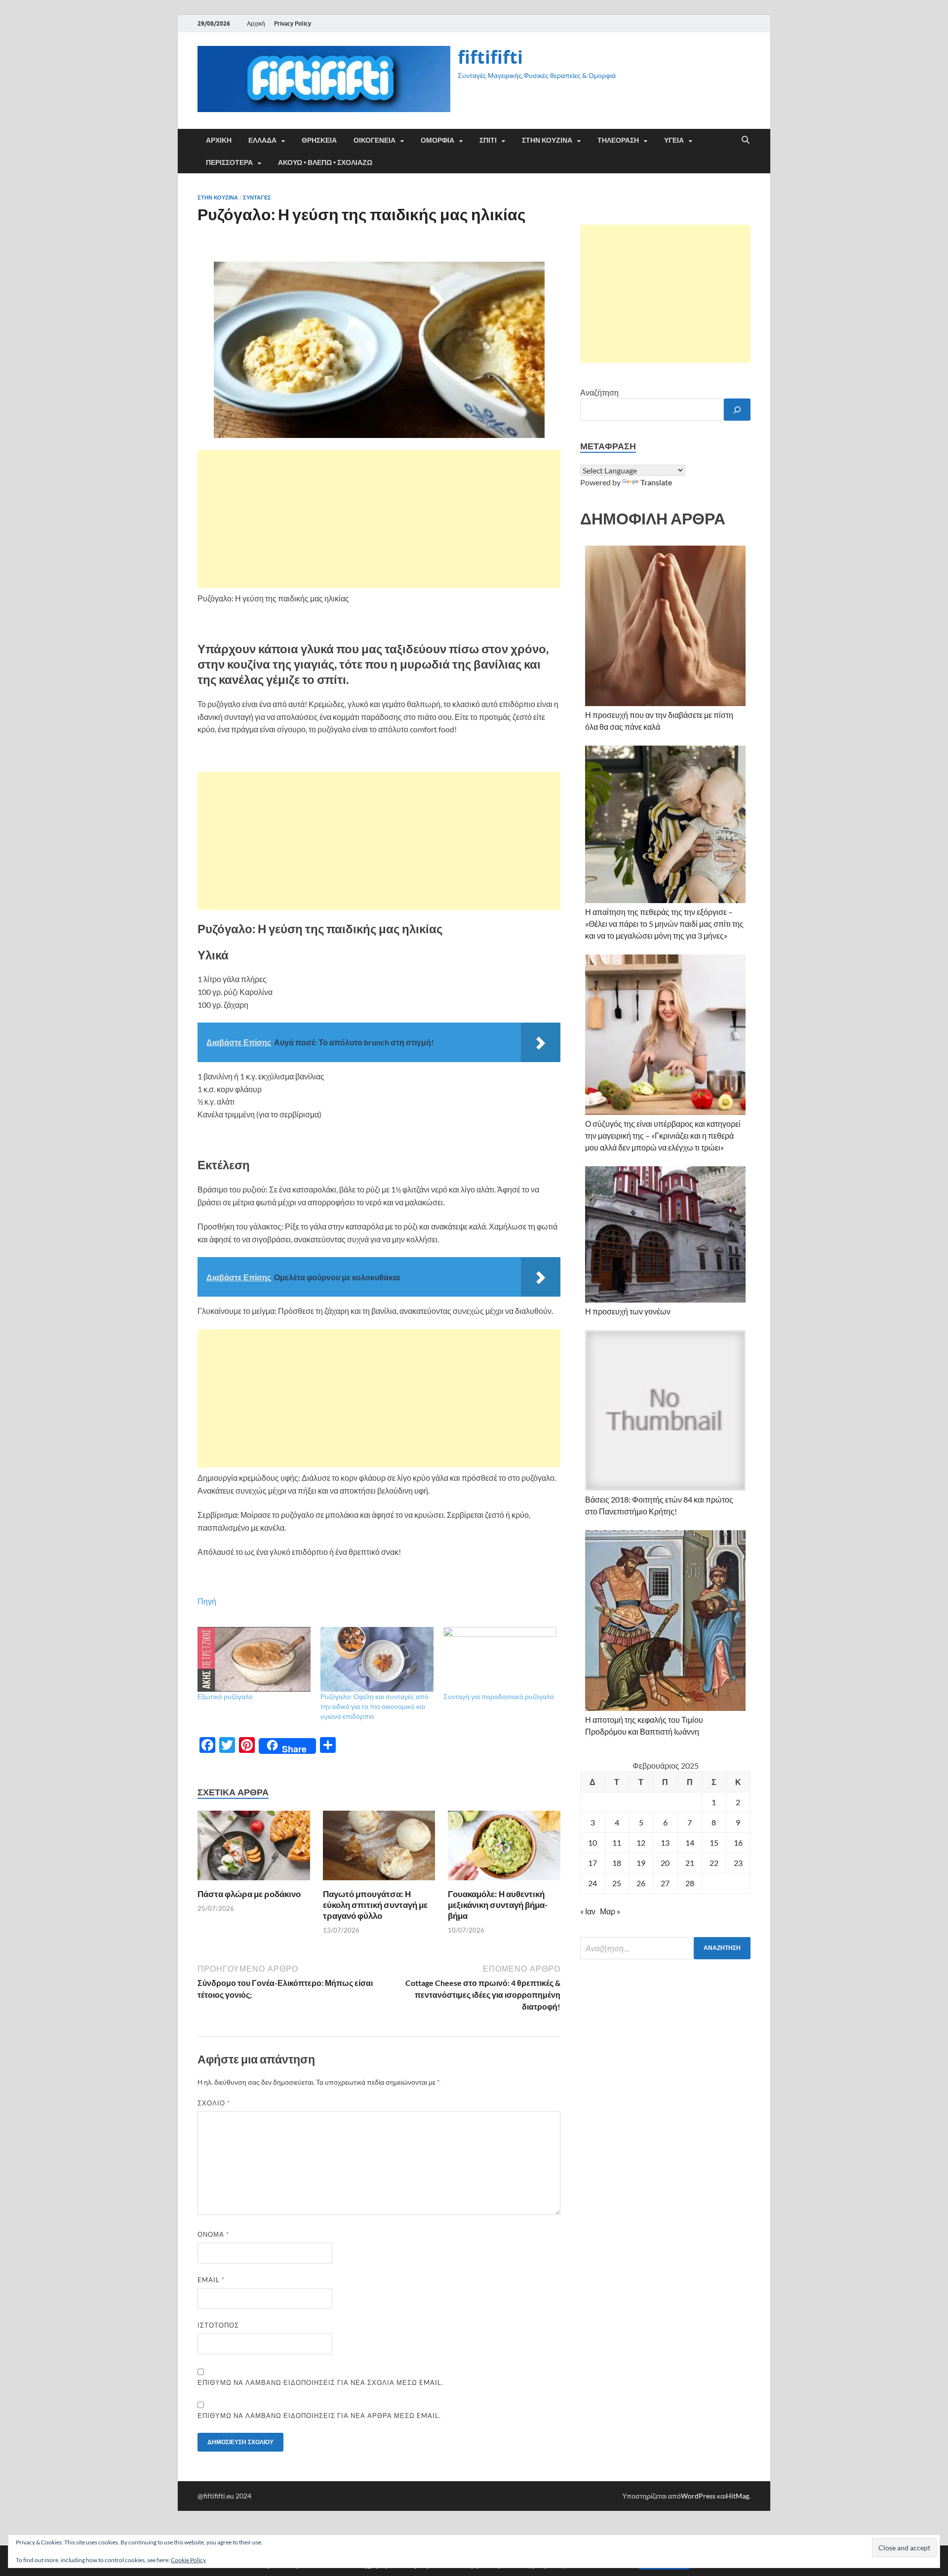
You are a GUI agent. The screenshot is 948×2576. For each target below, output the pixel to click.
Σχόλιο (214, 2103)
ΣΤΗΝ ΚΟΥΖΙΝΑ (547, 140)
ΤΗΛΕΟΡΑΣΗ (618, 140)
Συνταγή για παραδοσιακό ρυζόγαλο (499, 1696)
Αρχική (256, 23)
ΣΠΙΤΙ (488, 140)
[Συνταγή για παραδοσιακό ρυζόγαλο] (500, 1659)
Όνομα (213, 2234)
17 (592, 1863)
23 (738, 1863)
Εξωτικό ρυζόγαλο (225, 1696)
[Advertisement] (379, 519)
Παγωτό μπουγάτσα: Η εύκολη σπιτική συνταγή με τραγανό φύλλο (375, 1905)
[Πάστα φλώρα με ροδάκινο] (254, 1848)
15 (714, 1843)
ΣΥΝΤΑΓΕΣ (257, 198)
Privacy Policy (293, 23)
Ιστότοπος (218, 2325)
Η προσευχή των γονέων (628, 1311)
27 (665, 1883)
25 (617, 1883)
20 (665, 1863)
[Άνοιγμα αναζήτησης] (746, 140)
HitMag (737, 2496)
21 (690, 1863)
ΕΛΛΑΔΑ (262, 140)
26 (641, 1883)
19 (641, 1863)
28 (690, 1883)
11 (617, 1843)
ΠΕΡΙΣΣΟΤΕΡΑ (229, 162)
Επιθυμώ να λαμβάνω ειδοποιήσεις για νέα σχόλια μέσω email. (320, 2382)
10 (592, 1843)
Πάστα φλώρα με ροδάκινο (249, 1894)
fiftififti (490, 57)
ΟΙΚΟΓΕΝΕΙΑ (375, 140)
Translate (656, 482)
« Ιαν (588, 1911)
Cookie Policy (188, 2560)
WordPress (698, 2496)
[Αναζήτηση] (737, 410)
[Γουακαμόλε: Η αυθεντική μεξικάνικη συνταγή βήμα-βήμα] (504, 1848)
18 (617, 1863)
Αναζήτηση (599, 392)
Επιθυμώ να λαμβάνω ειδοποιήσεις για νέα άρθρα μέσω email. (319, 2416)
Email (211, 2280)
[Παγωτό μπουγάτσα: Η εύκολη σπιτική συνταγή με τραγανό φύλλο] (379, 1848)
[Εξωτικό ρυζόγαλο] (254, 1659)
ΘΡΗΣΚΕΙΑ (319, 140)
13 (665, 1843)
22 (714, 1863)
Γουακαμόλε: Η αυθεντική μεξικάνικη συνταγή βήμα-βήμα (498, 1905)
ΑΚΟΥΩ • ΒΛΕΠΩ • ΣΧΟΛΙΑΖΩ (325, 162)
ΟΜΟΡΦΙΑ (437, 140)
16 (738, 1843)
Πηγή (207, 1601)
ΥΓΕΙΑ (674, 140)
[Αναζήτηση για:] (665, 1948)
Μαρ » (610, 1911)
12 (641, 1843)
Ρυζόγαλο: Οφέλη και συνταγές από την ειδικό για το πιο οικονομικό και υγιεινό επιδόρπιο (375, 1706)
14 (690, 1843)
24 (592, 1883)
